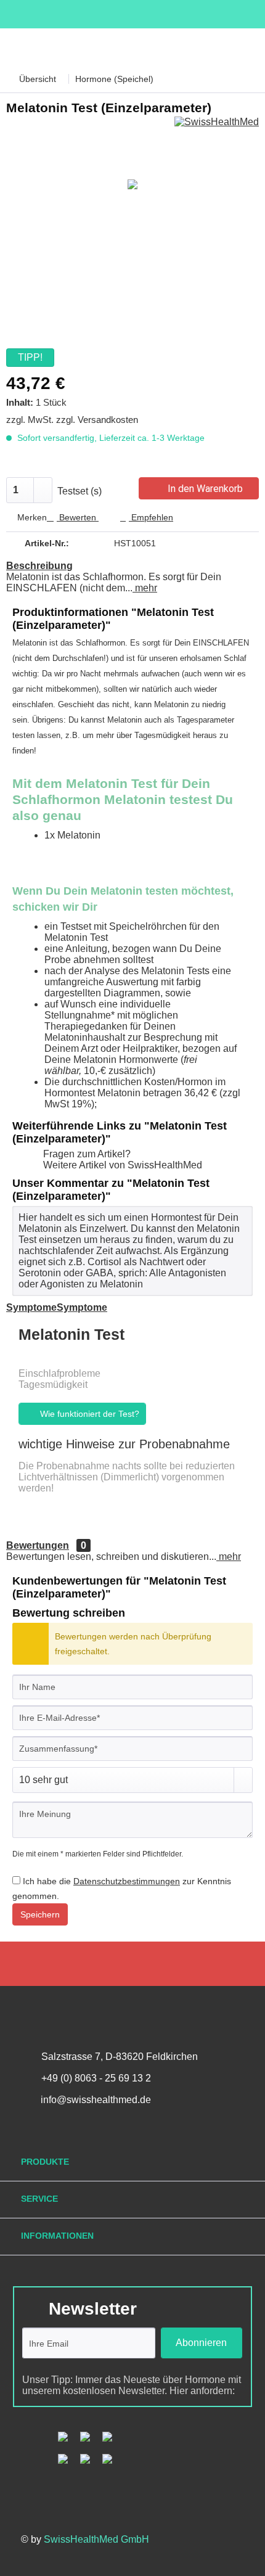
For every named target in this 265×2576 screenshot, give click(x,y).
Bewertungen (38, 1545)
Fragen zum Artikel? (86, 1154)
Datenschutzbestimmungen (127, 1881)
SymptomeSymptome (57, 1307)
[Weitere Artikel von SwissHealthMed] (217, 127)
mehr (145, 588)
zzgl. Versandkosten (97, 420)
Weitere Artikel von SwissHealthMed (121, 1165)
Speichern (40, 1914)
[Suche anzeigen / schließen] (156, 47)
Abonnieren (201, 2343)
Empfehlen (151, 517)
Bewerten (78, 517)
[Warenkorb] (197, 47)
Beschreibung (39, 566)
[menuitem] (17, 47)
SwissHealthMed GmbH (96, 2539)
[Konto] (238, 47)
